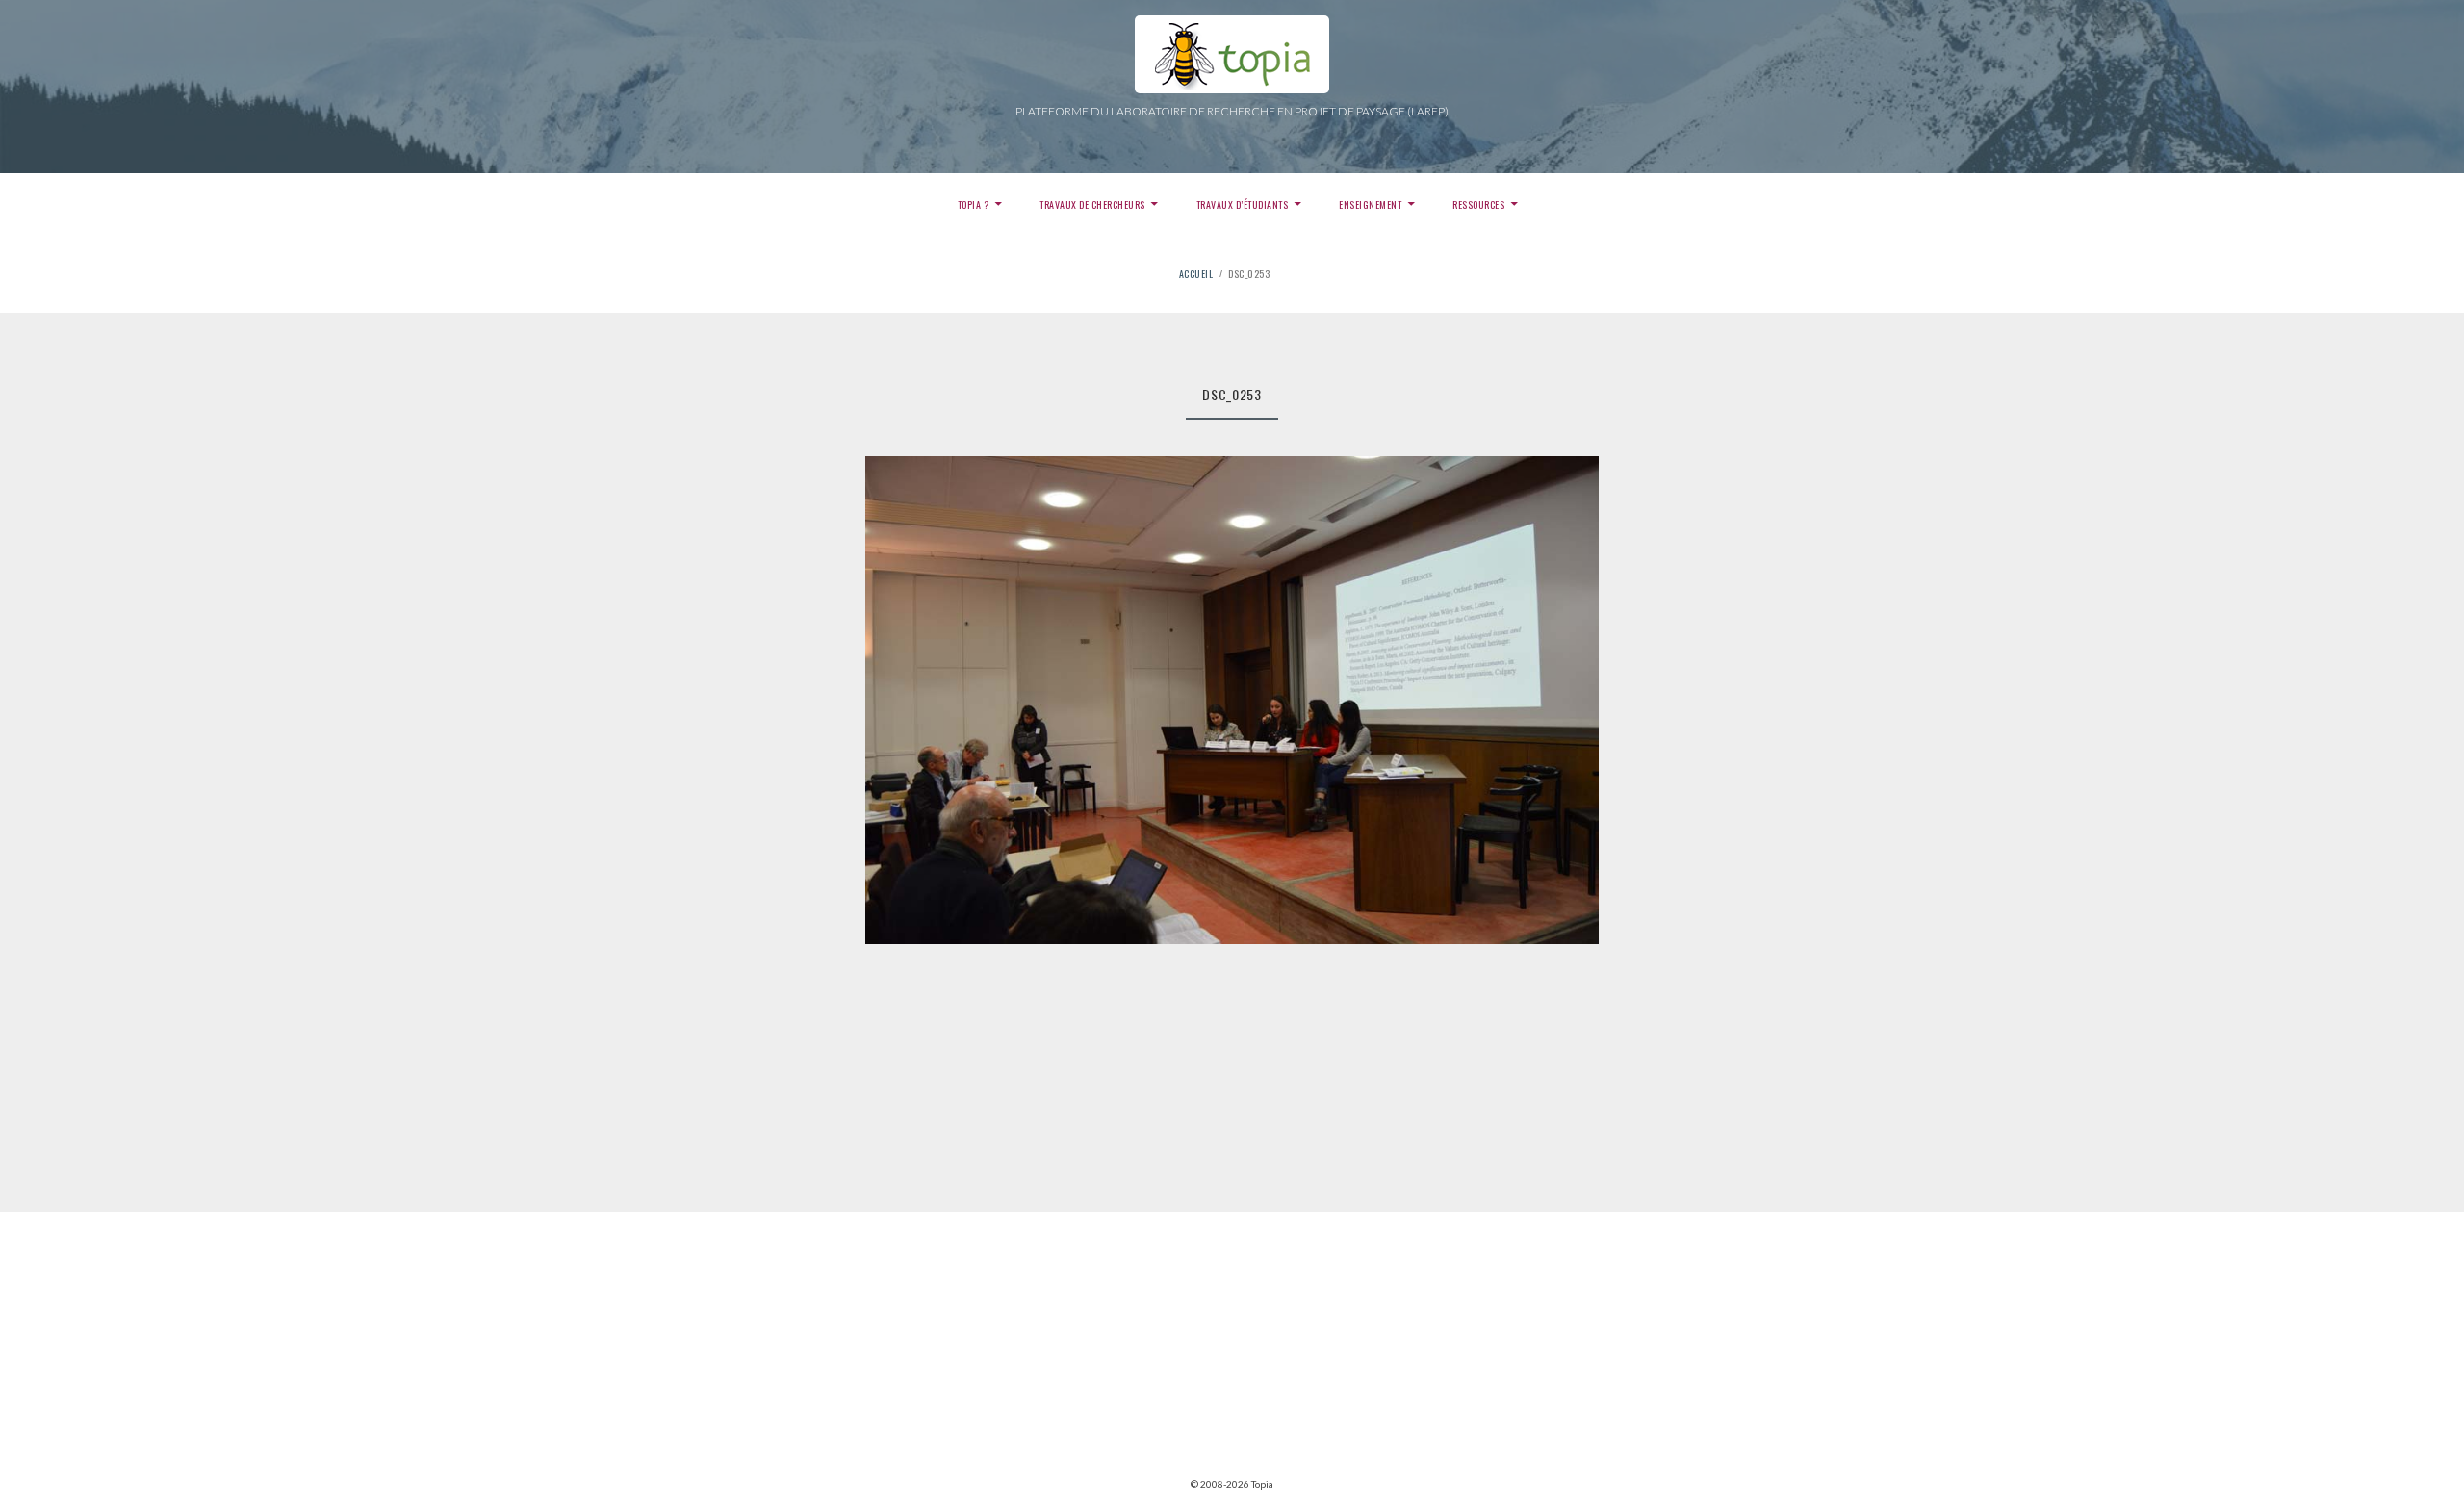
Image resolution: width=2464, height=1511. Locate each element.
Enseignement (1370, 205)
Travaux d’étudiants (1243, 205)
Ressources (1478, 205)
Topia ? (974, 205)
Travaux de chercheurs (1092, 205)
